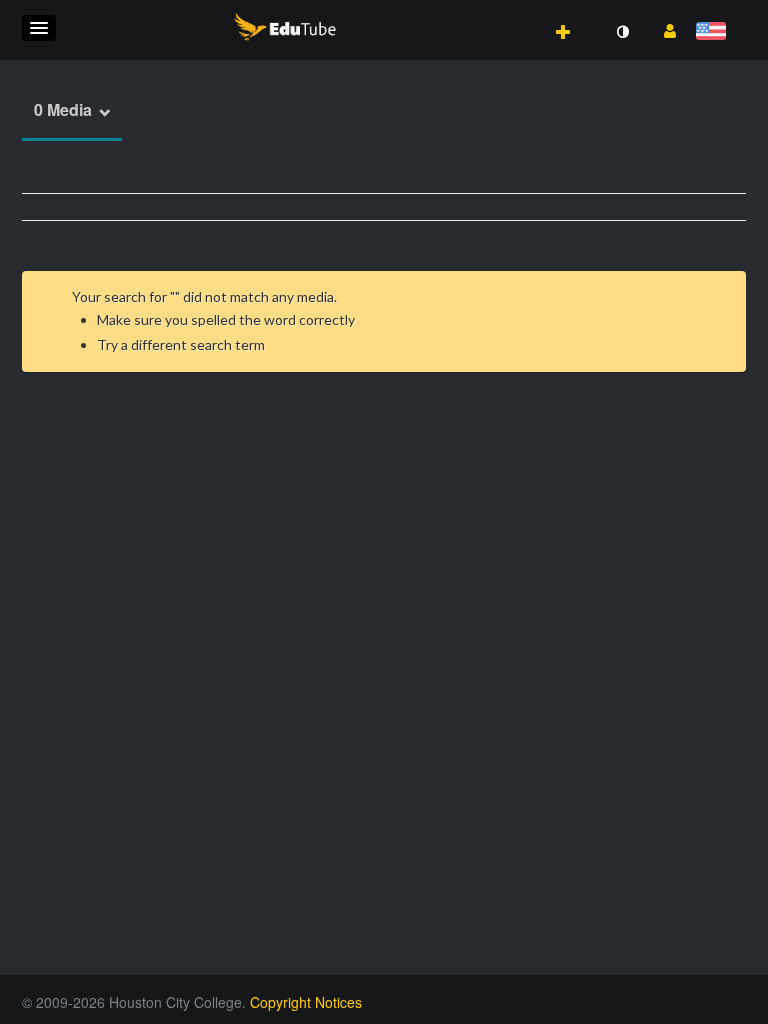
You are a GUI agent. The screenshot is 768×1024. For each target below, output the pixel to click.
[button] (39, 28)
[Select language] (714, 32)
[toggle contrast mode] (622, 32)
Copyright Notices (306, 1002)
